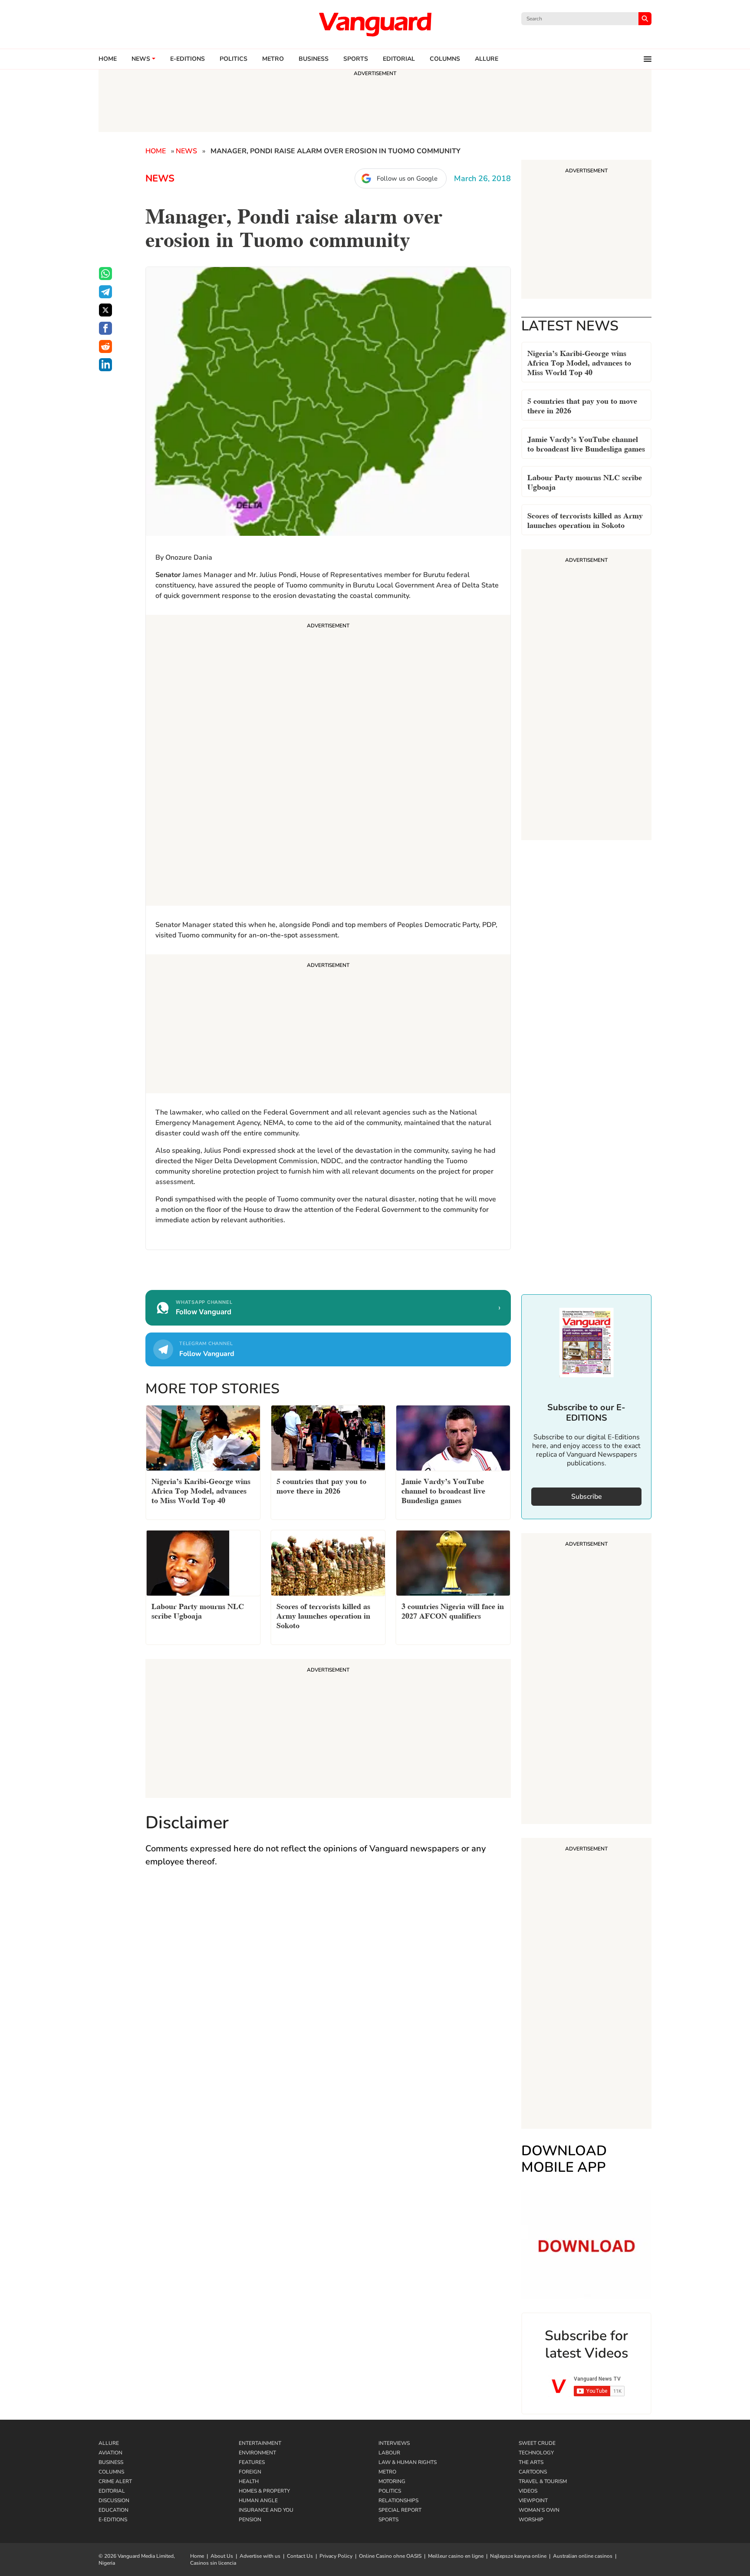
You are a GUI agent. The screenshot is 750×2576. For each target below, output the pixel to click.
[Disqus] (328, 2001)
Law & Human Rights (408, 2462)
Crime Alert (115, 2481)
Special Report (400, 2510)
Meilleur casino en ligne (456, 2556)
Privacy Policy (336, 2556)
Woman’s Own (539, 2510)
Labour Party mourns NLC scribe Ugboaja (585, 481)
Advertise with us (260, 2556)
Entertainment (260, 2443)
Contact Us (300, 2556)
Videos (528, 2491)
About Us (222, 2556)
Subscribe (587, 1497)
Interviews (394, 2443)
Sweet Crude (537, 2443)
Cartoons (533, 2472)
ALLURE (487, 59)
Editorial (399, 59)
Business (314, 59)
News (141, 59)
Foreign (250, 2472)
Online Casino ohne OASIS (390, 2556)
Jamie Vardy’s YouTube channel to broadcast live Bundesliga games (586, 443)
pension (250, 2520)
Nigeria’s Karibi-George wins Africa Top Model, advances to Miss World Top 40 (579, 362)
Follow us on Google (407, 178)
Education (113, 2510)
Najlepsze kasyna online (518, 2556)
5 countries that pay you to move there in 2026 (582, 405)
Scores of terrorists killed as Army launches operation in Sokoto (585, 519)
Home (108, 59)
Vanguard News (375, 24)
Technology (536, 2453)
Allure (109, 2443)
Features (252, 2462)
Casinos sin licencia (213, 2563)
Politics (234, 59)
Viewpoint (533, 2500)
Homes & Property (264, 2491)
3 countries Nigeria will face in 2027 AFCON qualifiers (453, 1610)
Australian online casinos (583, 2556)
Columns (445, 59)
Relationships (398, 2500)
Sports (356, 59)
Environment (257, 2453)
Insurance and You (266, 2510)
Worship (531, 2520)
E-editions (187, 59)
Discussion (114, 2500)
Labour (389, 2453)
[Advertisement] (328, 762)
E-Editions (113, 2520)
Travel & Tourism (543, 2481)
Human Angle (258, 2500)
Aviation (110, 2453)
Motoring (392, 2481)
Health (249, 2481)
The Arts (531, 2462)
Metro (273, 59)
